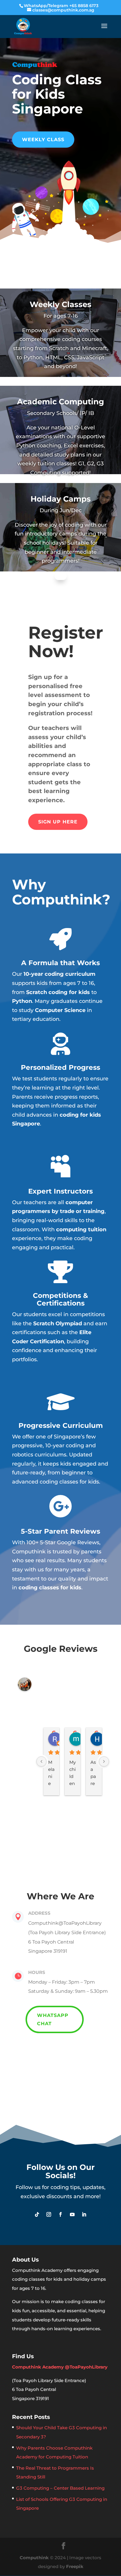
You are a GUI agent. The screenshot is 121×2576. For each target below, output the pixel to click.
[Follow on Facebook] (60, 2214)
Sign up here (58, 822)
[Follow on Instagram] (49, 2214)
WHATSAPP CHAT (53, 2019)
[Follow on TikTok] (37, 2214)
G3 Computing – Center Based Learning (60, 2488)
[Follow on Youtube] (72, 2214)
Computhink (34, 2558)
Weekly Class (43, 140)
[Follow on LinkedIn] (84, 2214)
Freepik (75, 2566)
